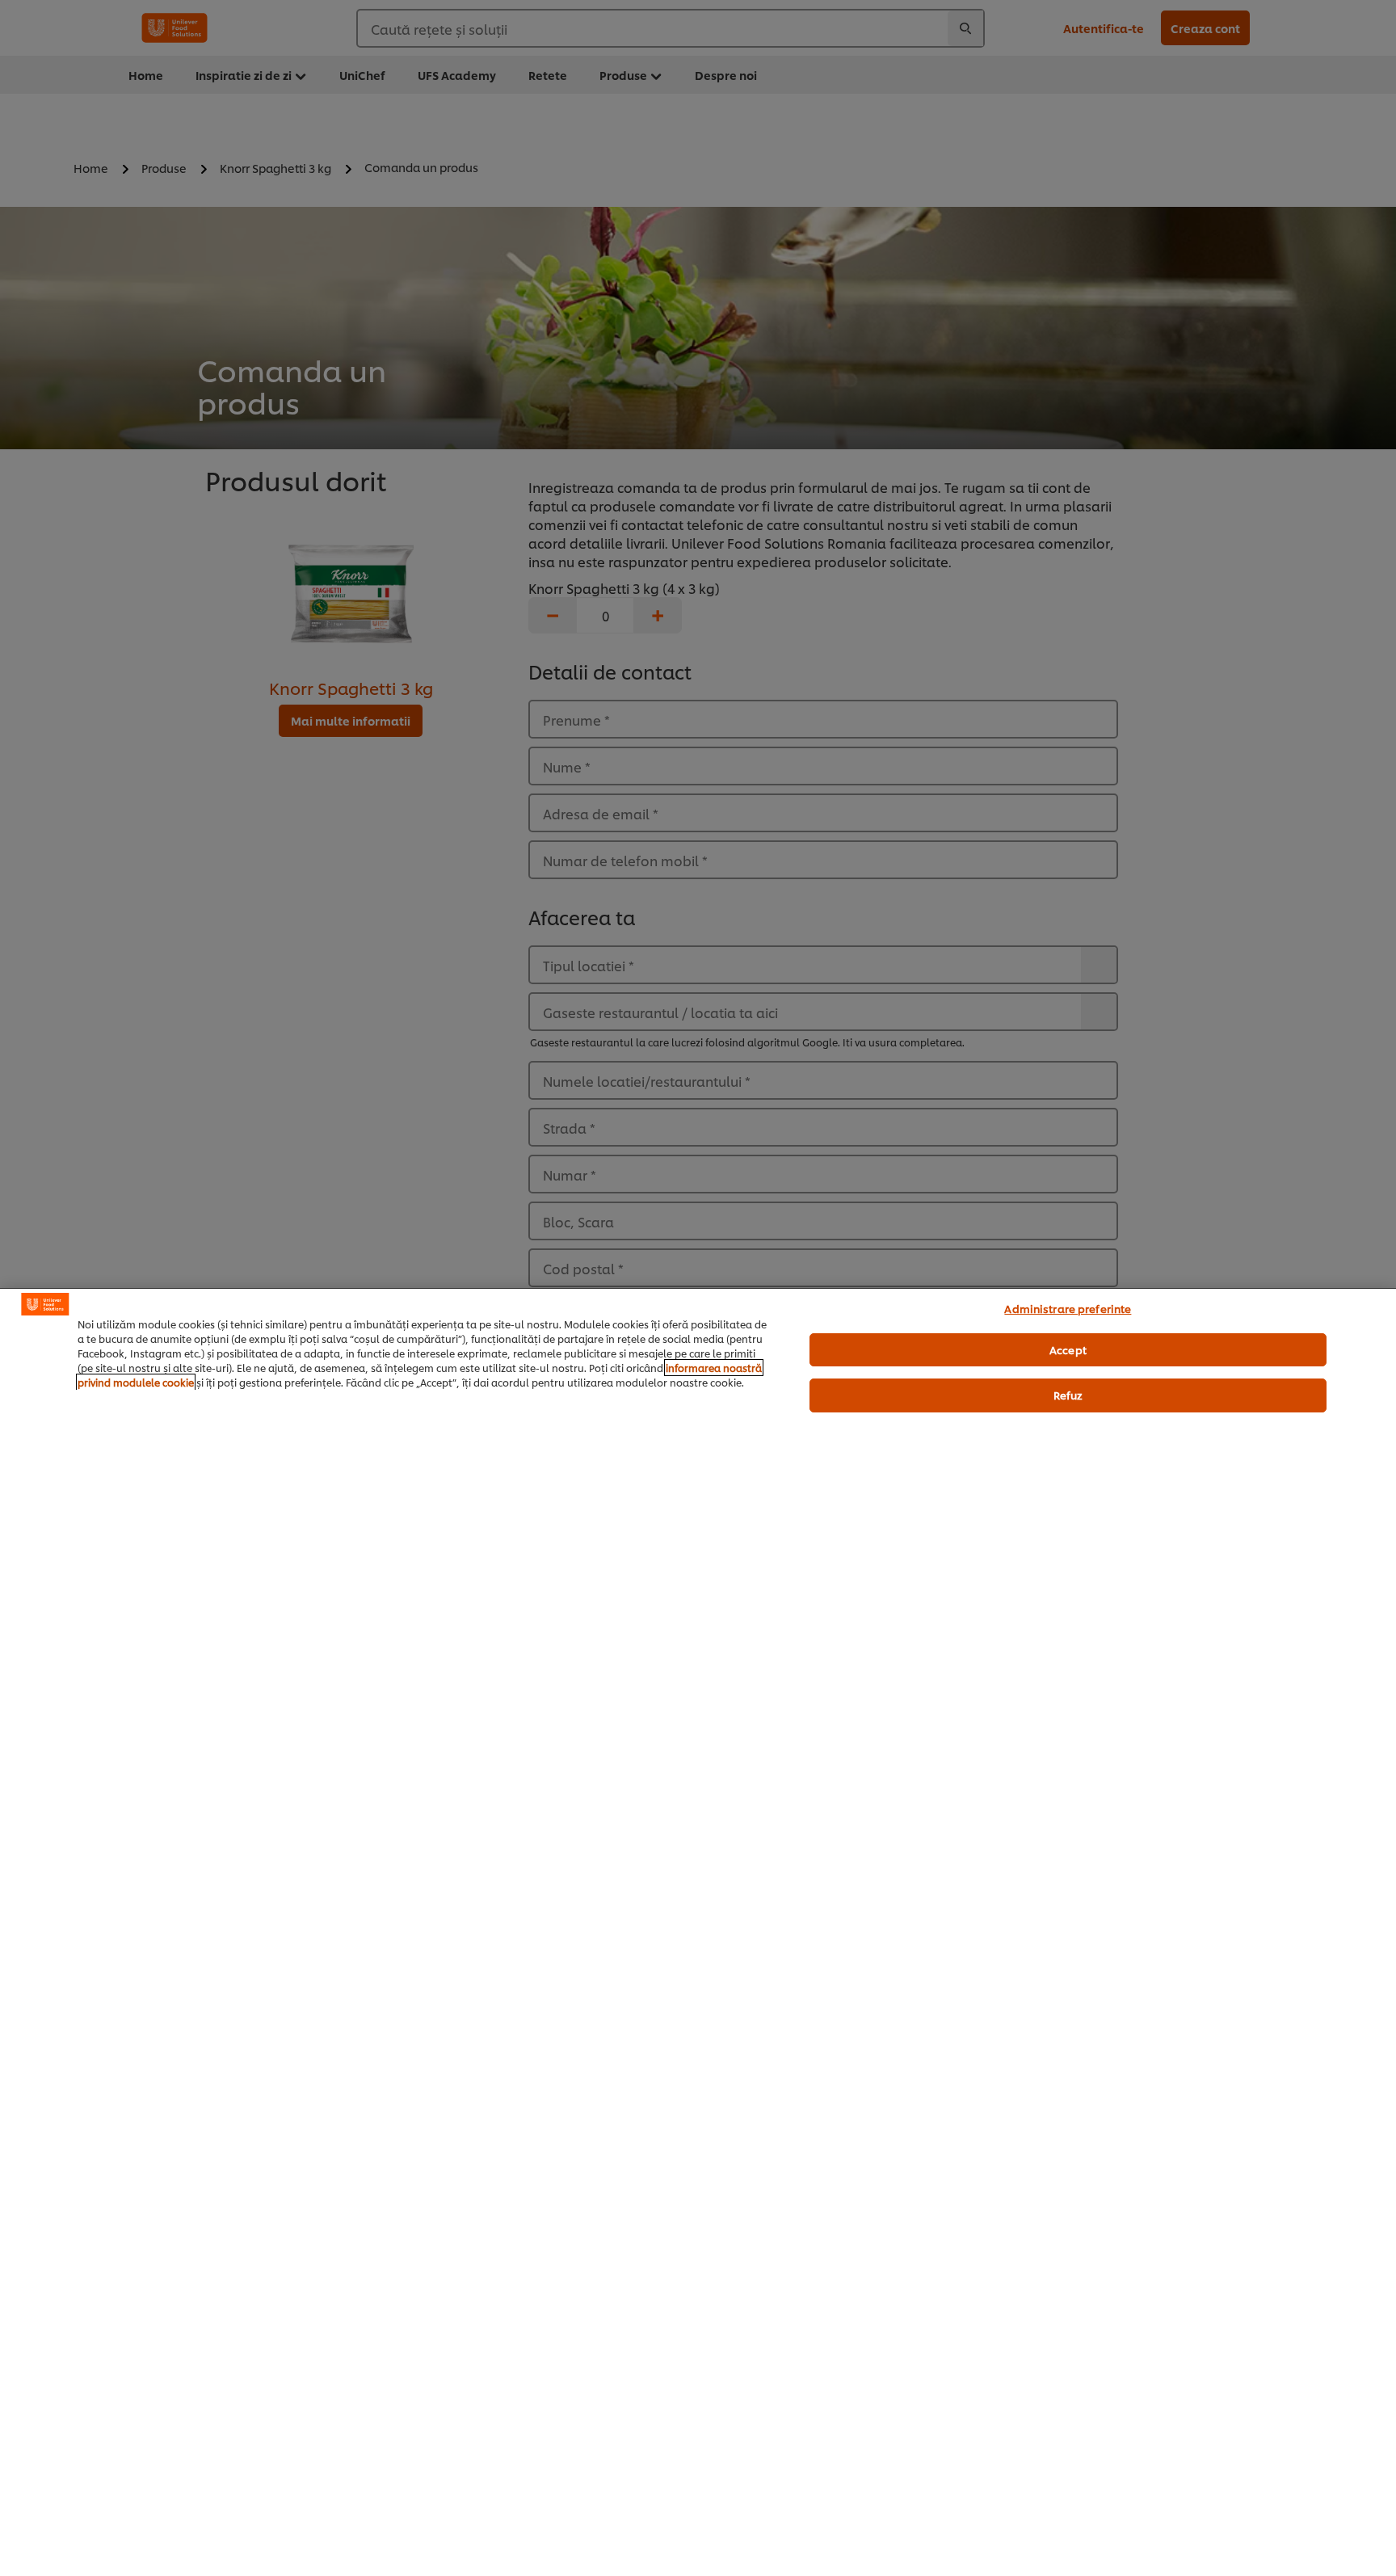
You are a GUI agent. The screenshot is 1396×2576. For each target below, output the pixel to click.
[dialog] (698, 1932)
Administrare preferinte (1068, 1308)
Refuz (1068, 1395)
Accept (1068, 1349)
